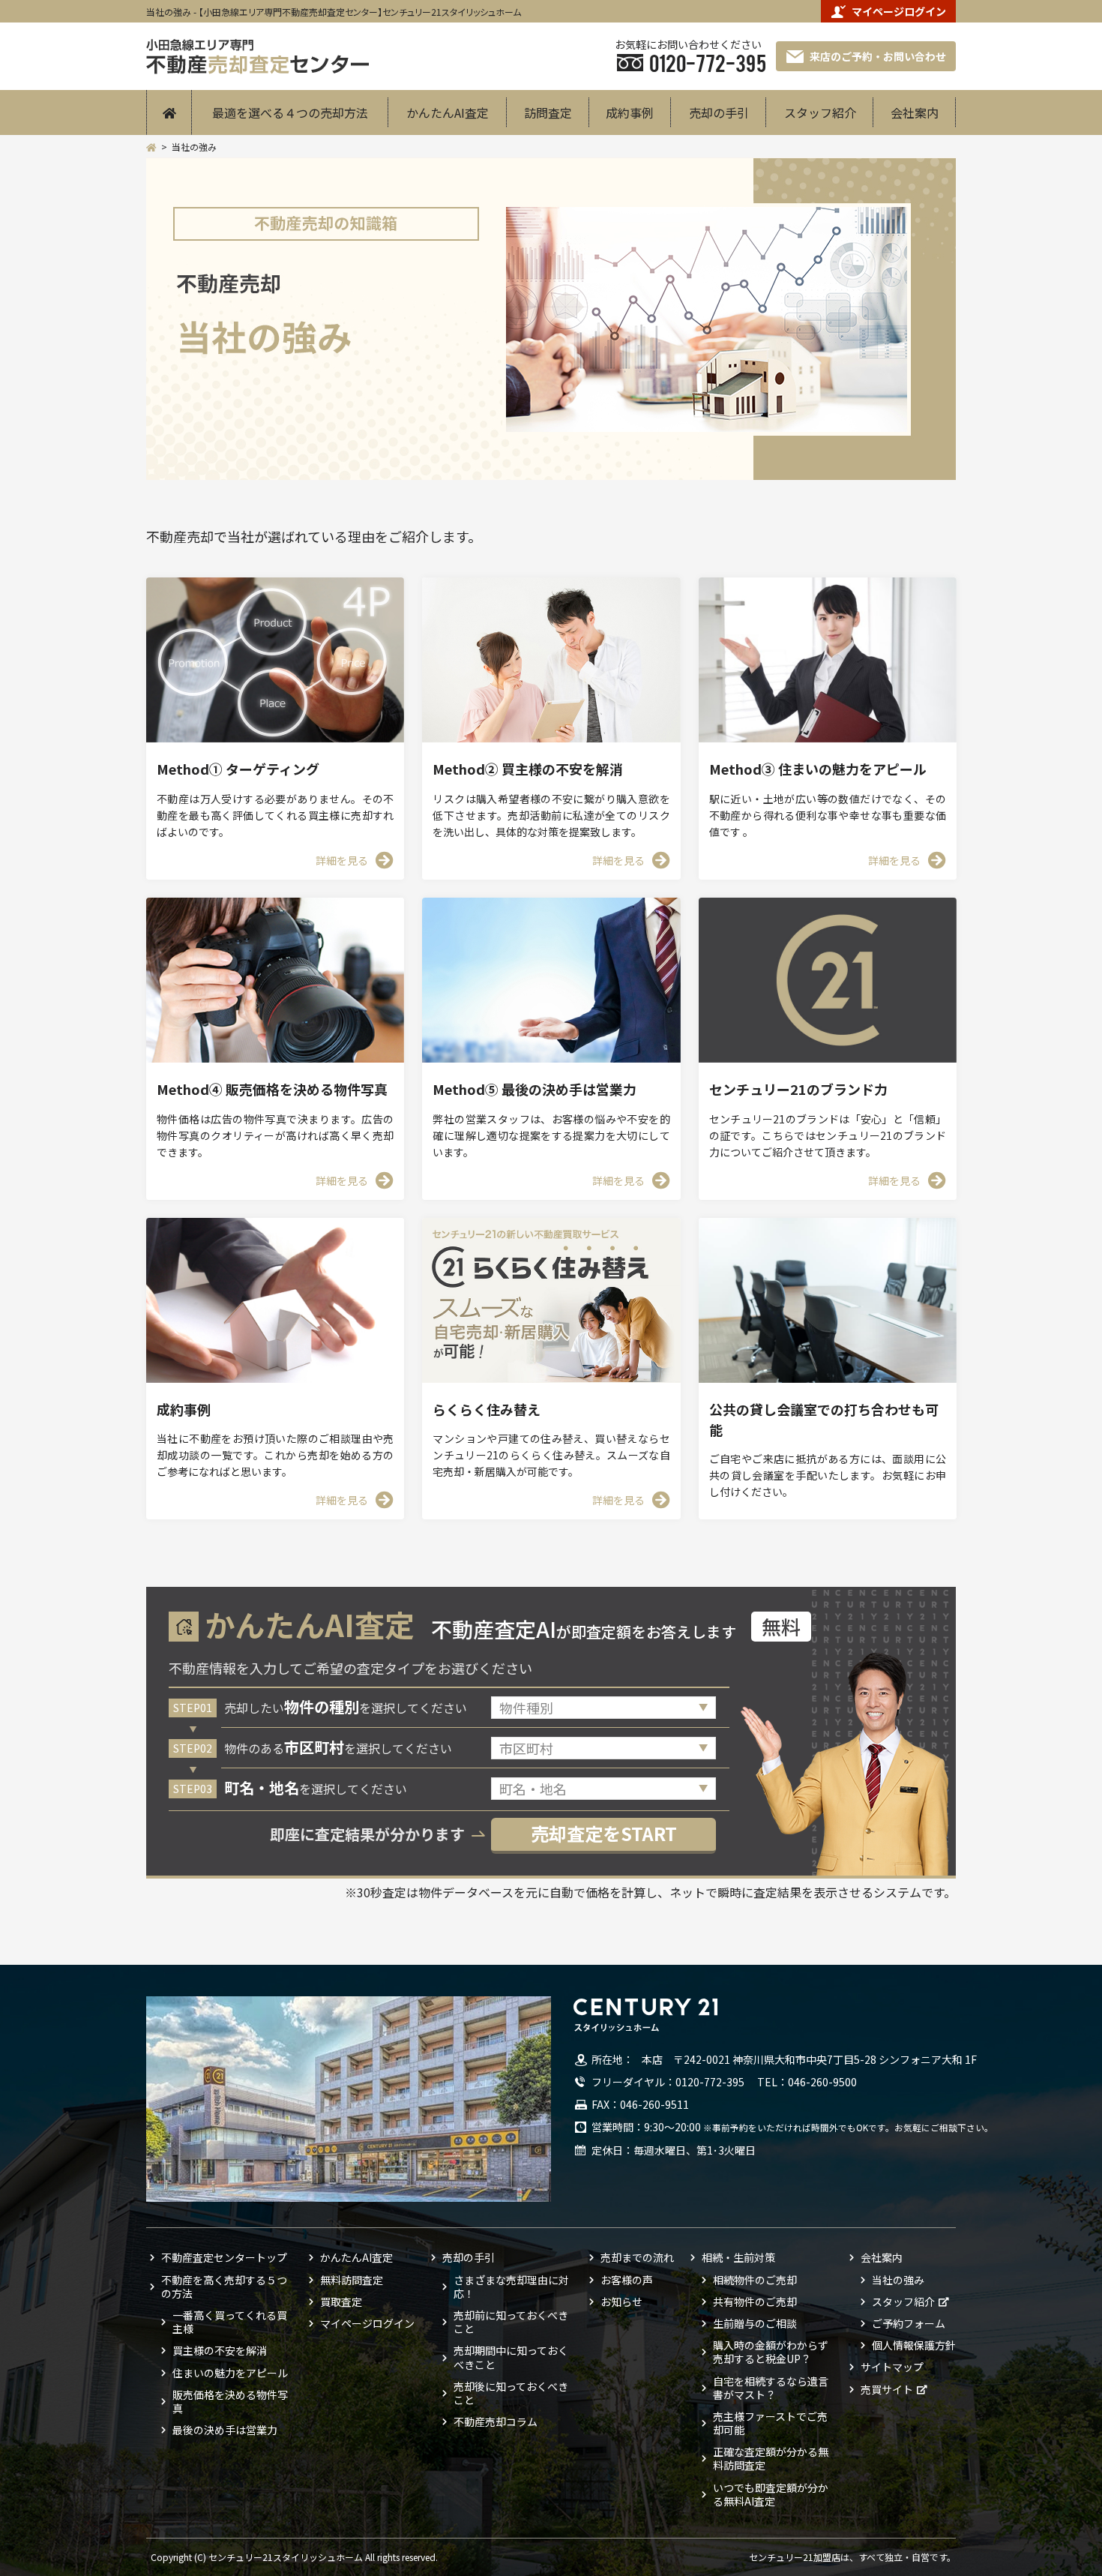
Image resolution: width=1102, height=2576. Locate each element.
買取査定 (341, 2302)
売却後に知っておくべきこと (511, 2393)
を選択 (346, 1708)
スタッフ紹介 (820, 112)
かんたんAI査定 (448, 112)
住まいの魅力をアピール (230, 2373)
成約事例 (630, 112)
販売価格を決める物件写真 (230, 2401)
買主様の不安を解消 (220, 2350)
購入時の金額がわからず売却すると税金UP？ (771, 2352)
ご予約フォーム (909, 2323)
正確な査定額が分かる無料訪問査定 (771, 2458)
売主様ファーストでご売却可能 (770, 2423)
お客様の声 (627, 2280)
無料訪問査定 (352, 2280)
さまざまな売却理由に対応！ (511, 2287)
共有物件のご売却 (755, 2302)
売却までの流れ (637, 2257)
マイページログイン (899, 11)
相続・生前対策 (738, 2257)
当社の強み (898, 2280)
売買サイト (887, 2389)
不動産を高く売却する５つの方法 (224, 2287)
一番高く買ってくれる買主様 (230, 2322)
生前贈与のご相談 (755, 2323)
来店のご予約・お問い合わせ (878, 56)
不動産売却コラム (496, 2422)
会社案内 (915, 112)
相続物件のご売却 (755, 2280)
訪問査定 (548, 112)
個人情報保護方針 (914, 2345)
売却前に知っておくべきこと (511, 2322)
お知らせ (621, 2302)
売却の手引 (719, 112)
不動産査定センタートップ (224, 2257)
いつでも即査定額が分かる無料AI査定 (771, 2494)
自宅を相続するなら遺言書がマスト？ (771, 2388)
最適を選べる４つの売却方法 (290, 112)
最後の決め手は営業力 (225, 2430)
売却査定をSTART (604, 1833)
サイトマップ (892, 2367)
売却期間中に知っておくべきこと (511, 2357)
